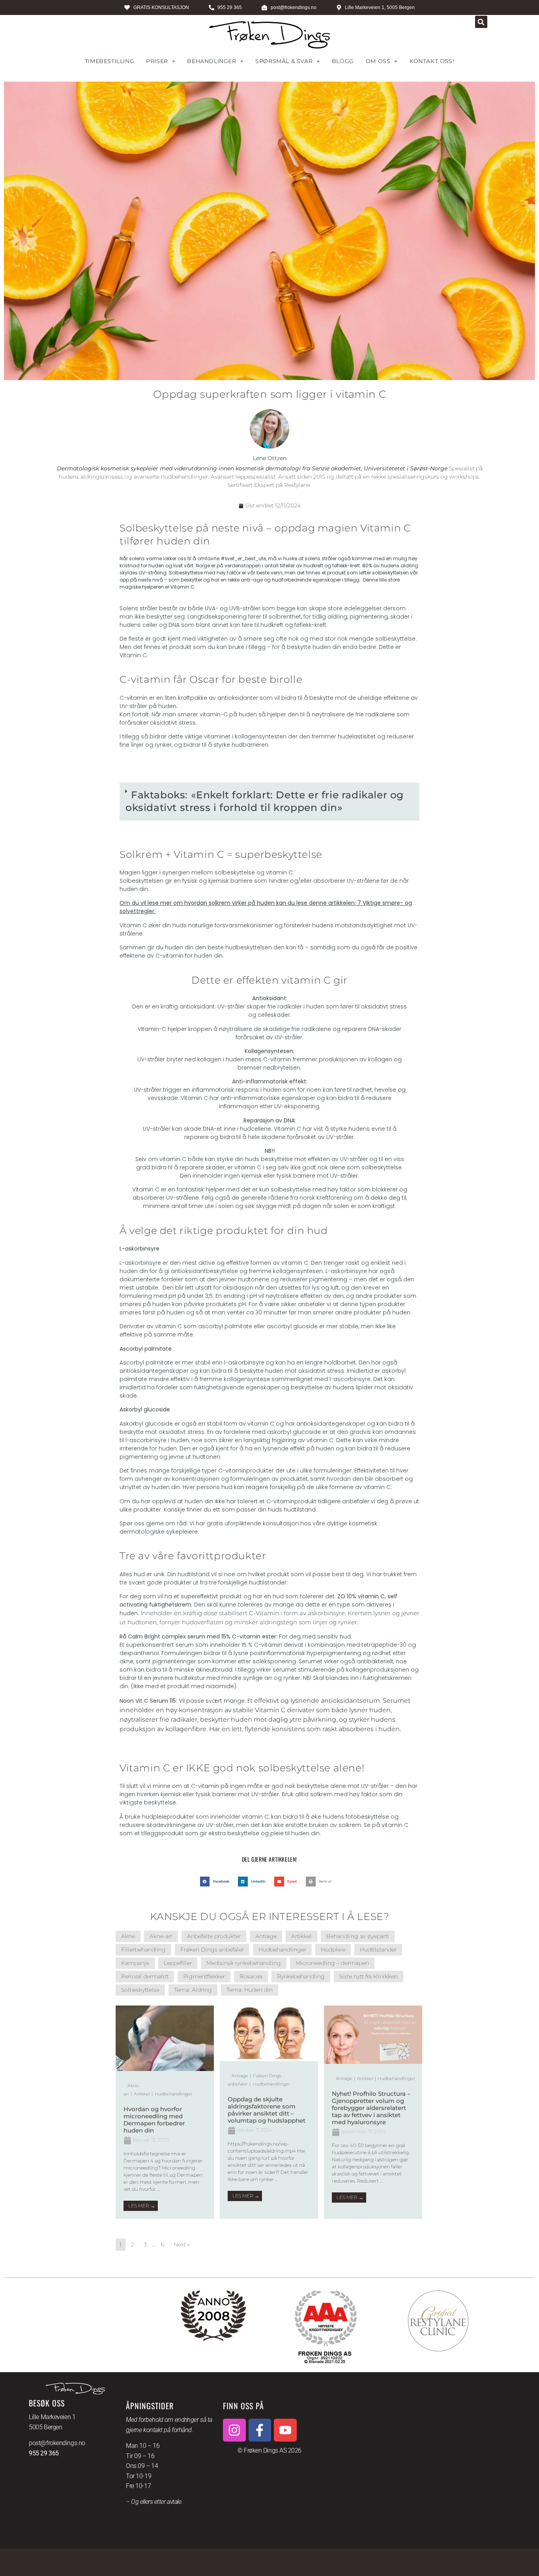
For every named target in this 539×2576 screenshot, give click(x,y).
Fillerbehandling (143, 1950)
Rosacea (251, 1976)
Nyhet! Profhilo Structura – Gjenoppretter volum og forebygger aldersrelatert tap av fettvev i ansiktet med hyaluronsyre (371, 2108)
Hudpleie (333, 1950)
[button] (481, 22)
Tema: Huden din (250, 1990)
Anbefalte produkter (214, 1936)
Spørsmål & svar (284, 61)
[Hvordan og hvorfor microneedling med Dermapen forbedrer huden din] (165, 2069)
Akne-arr (161, 1936)
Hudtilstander (378, 1950)
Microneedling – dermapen (332, 1963)
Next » (182, 2244)
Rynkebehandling (301, 1976)
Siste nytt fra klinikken (369, 1976)
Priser (157, 61)
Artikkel (301, 1936)
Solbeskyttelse (140, 1990)
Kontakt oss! (432, 61)
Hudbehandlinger (282, 1950)
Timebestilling (109, 61)
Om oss (378, 61)
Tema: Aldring (193, 1990)
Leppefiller (178, 1963)
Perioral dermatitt (145, 1976)
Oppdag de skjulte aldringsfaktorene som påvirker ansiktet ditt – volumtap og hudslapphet (267, 2110)
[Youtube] (285, 2430)
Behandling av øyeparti (358, 1936)
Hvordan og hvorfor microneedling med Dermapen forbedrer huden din (154, 2120)
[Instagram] (234, 2430)
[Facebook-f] (260, 2430)
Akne (128, 1936)
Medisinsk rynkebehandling (244, 1963)
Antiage (266, 1936)
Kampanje (135, 1963)
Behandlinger (211, 61)
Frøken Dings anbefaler (212, 1950)
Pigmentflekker (204, 1976)
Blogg (343, 61)
